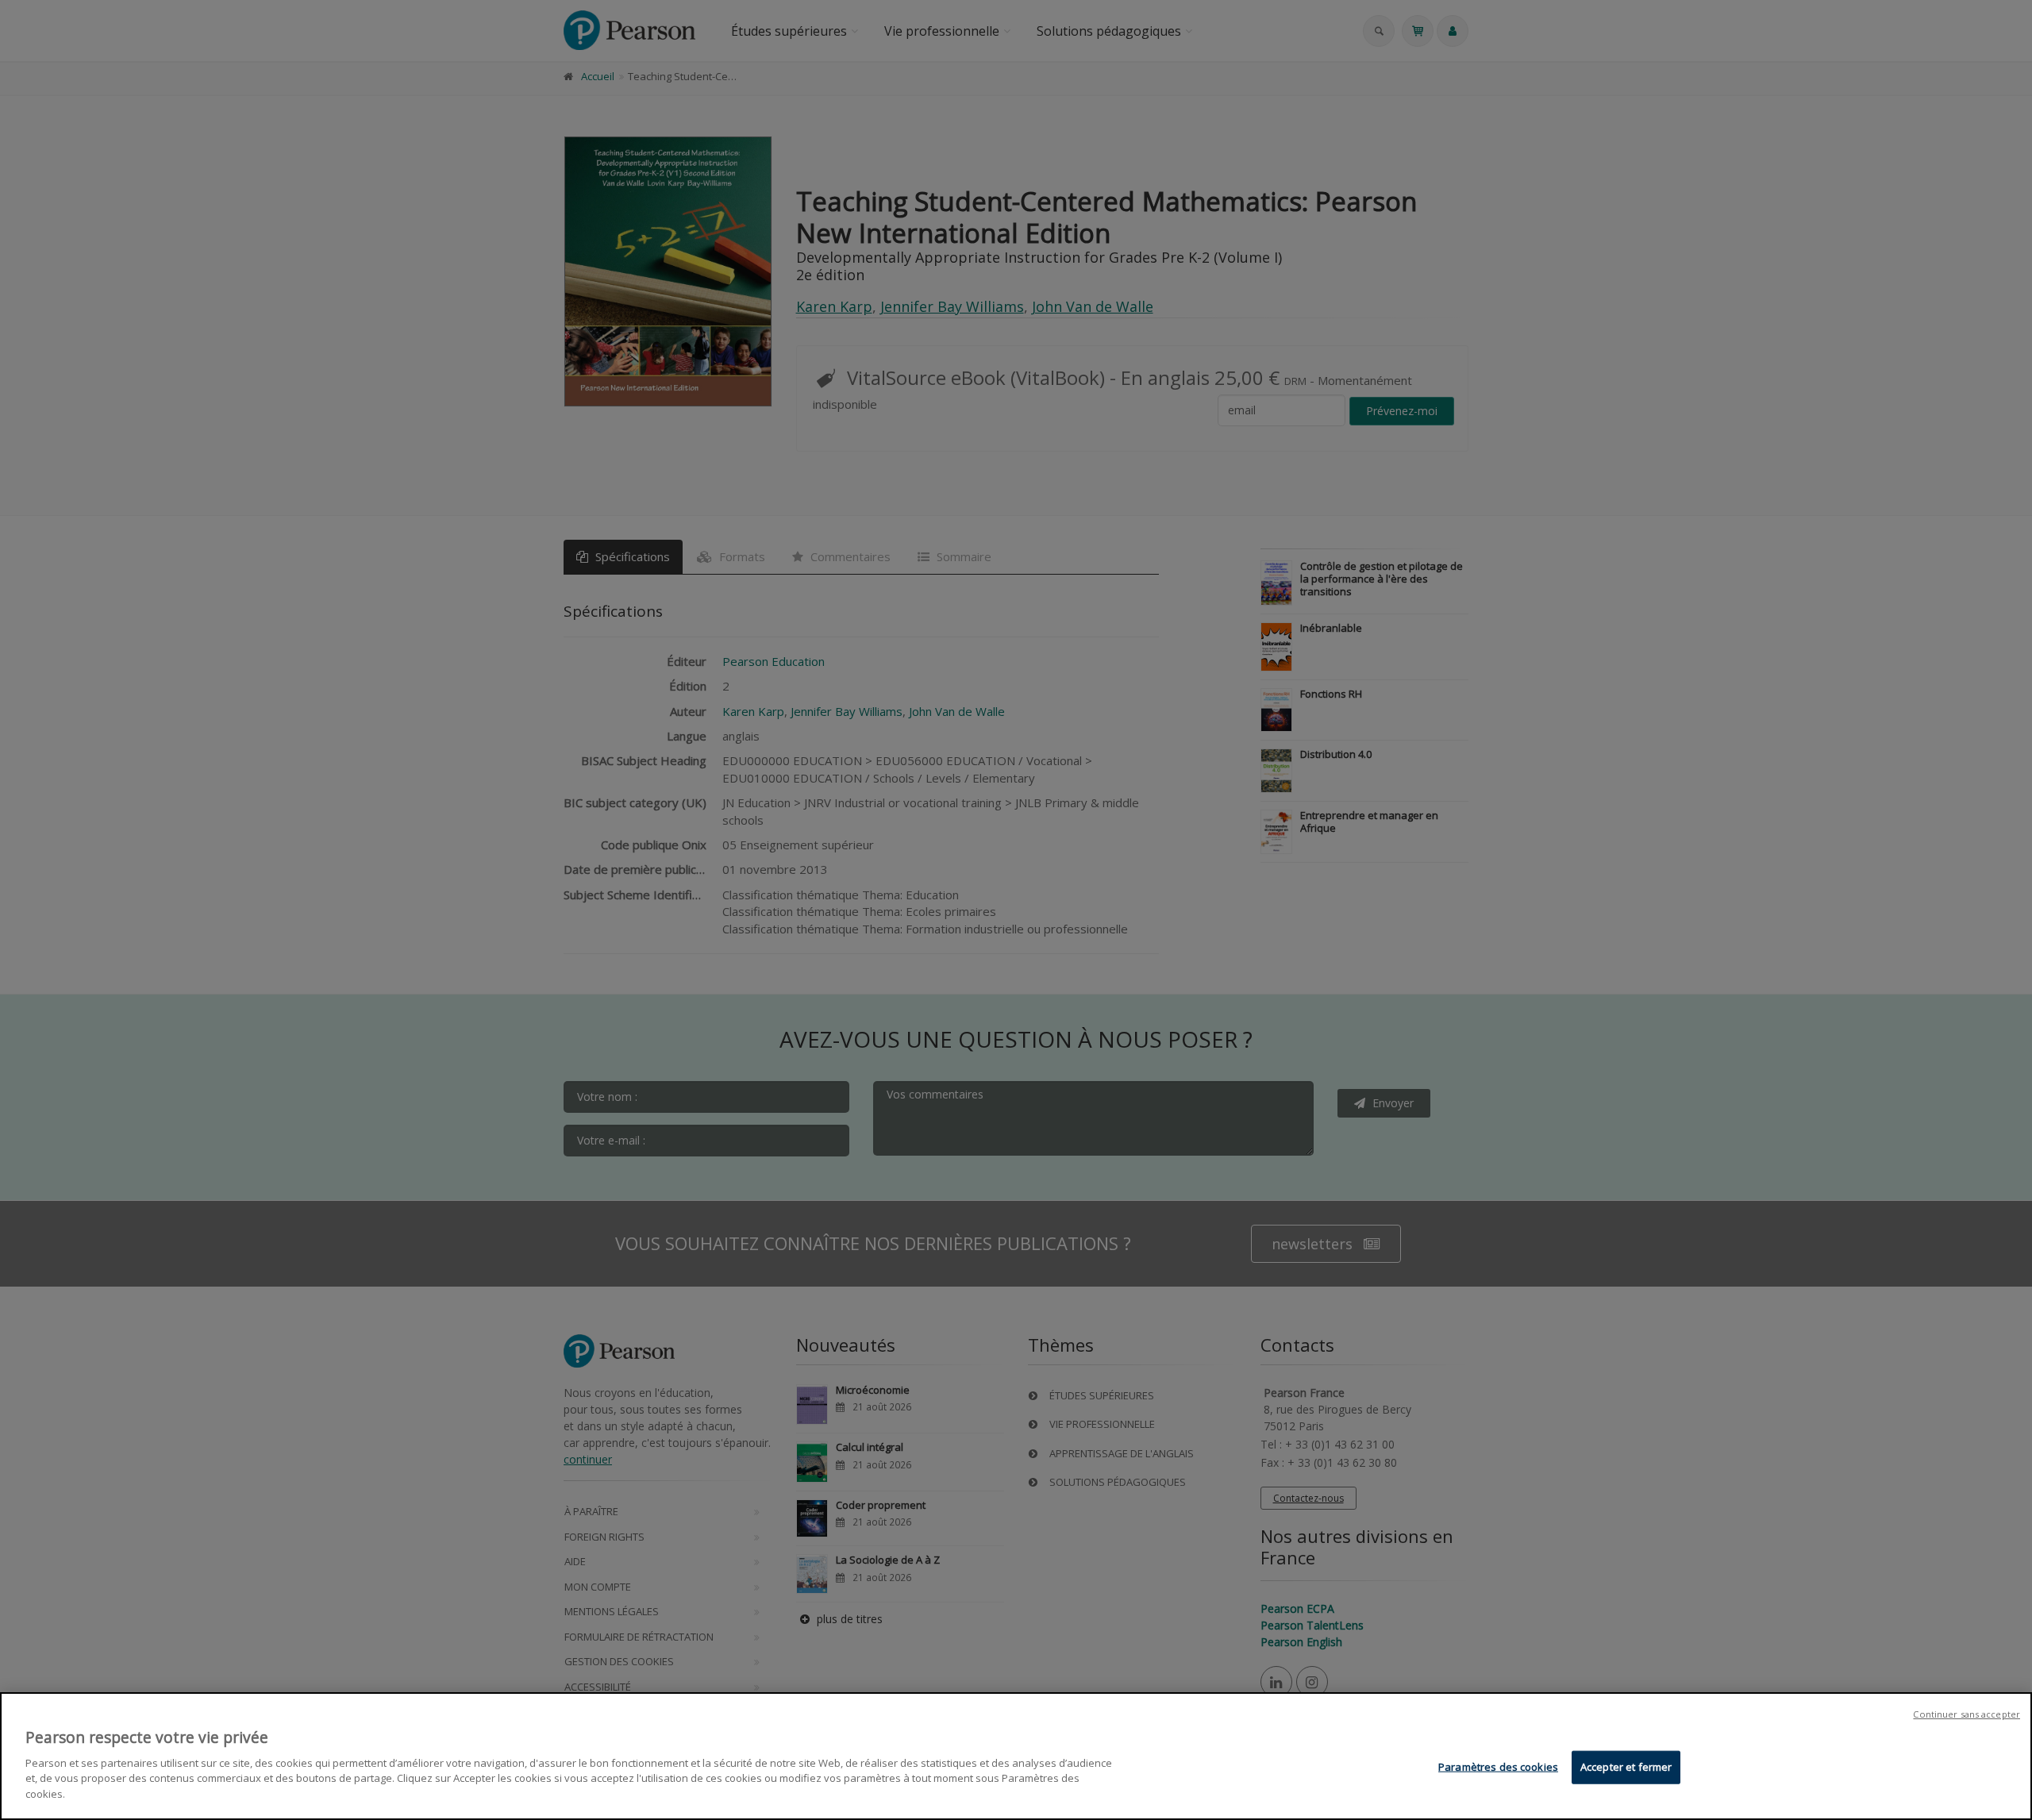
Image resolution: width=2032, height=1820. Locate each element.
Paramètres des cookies (1498, 1766)
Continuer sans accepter (1967, 1714)
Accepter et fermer (1626, 1766)
